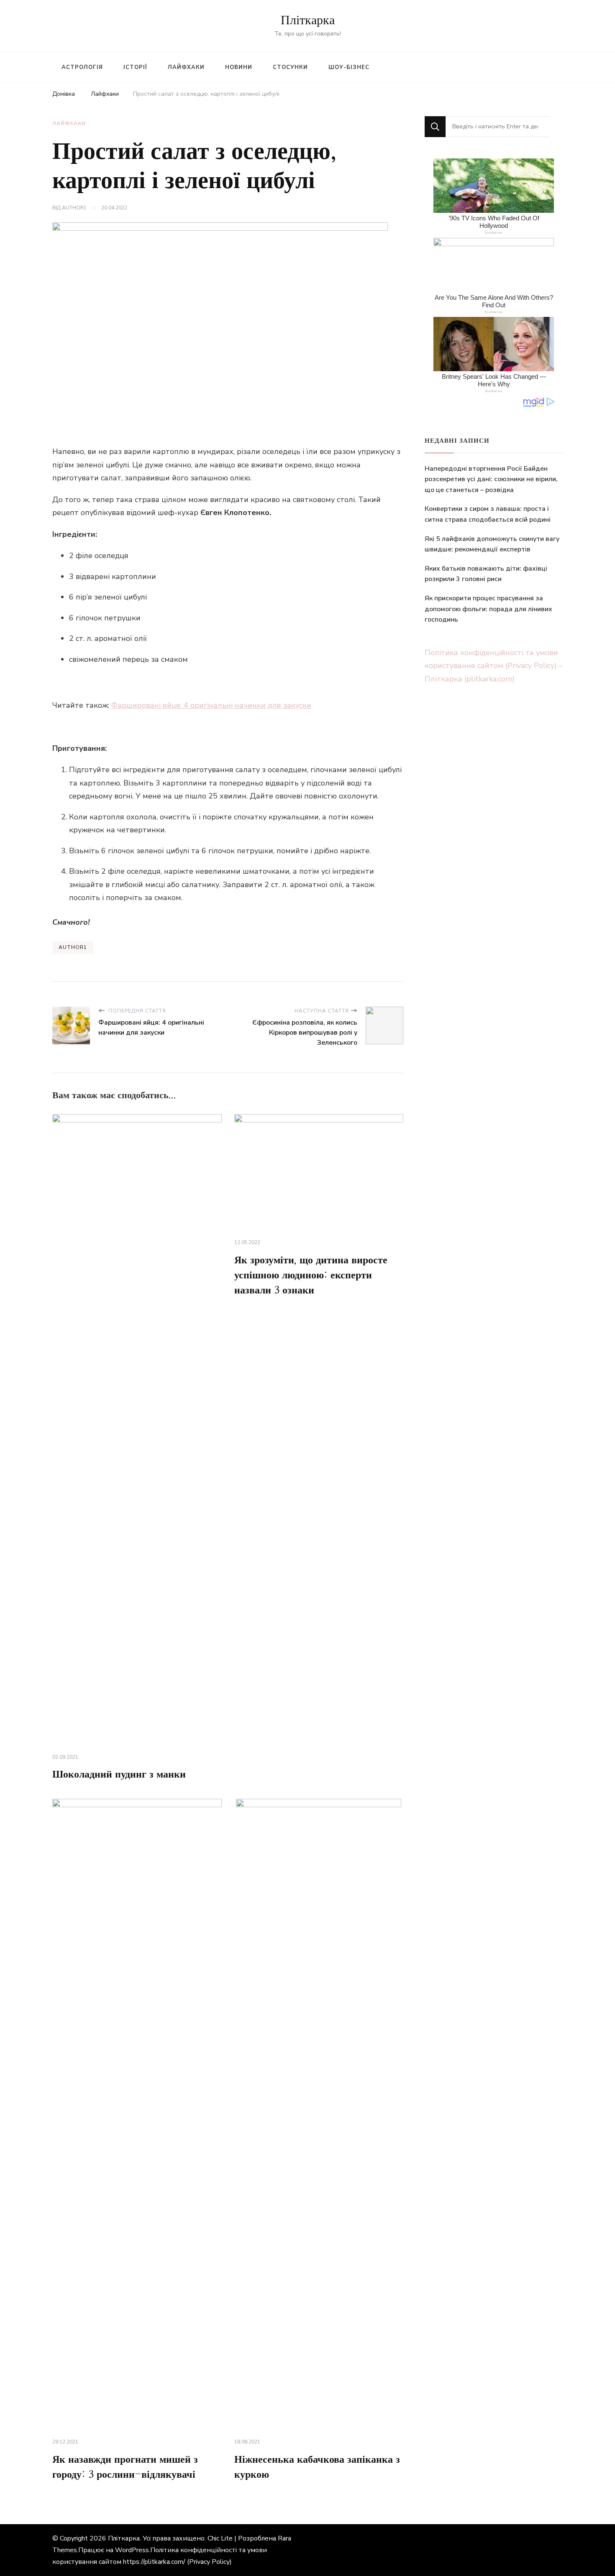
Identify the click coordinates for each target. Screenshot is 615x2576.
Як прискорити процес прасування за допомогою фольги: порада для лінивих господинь (488, 609)
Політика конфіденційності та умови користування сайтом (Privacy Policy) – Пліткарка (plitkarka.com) (494, 666)
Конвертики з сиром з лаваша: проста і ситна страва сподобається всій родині (488, 514)
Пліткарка (308, 20)
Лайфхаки (186, 67)
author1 (74, 208)
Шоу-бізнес (349, 67)
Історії (135, 67)
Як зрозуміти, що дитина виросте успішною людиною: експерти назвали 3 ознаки (311, 1275)
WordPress (132, 2550)
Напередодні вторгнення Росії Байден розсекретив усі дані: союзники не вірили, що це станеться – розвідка (491, 479)
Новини (239, 67)
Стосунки (290, 67)
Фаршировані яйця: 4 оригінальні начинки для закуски (211, 705)
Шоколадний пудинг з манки (119, 1775)
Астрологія (82, 67)
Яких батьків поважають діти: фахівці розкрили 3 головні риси (486, 574)
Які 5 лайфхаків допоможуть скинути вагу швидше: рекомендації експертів (492, 544)
